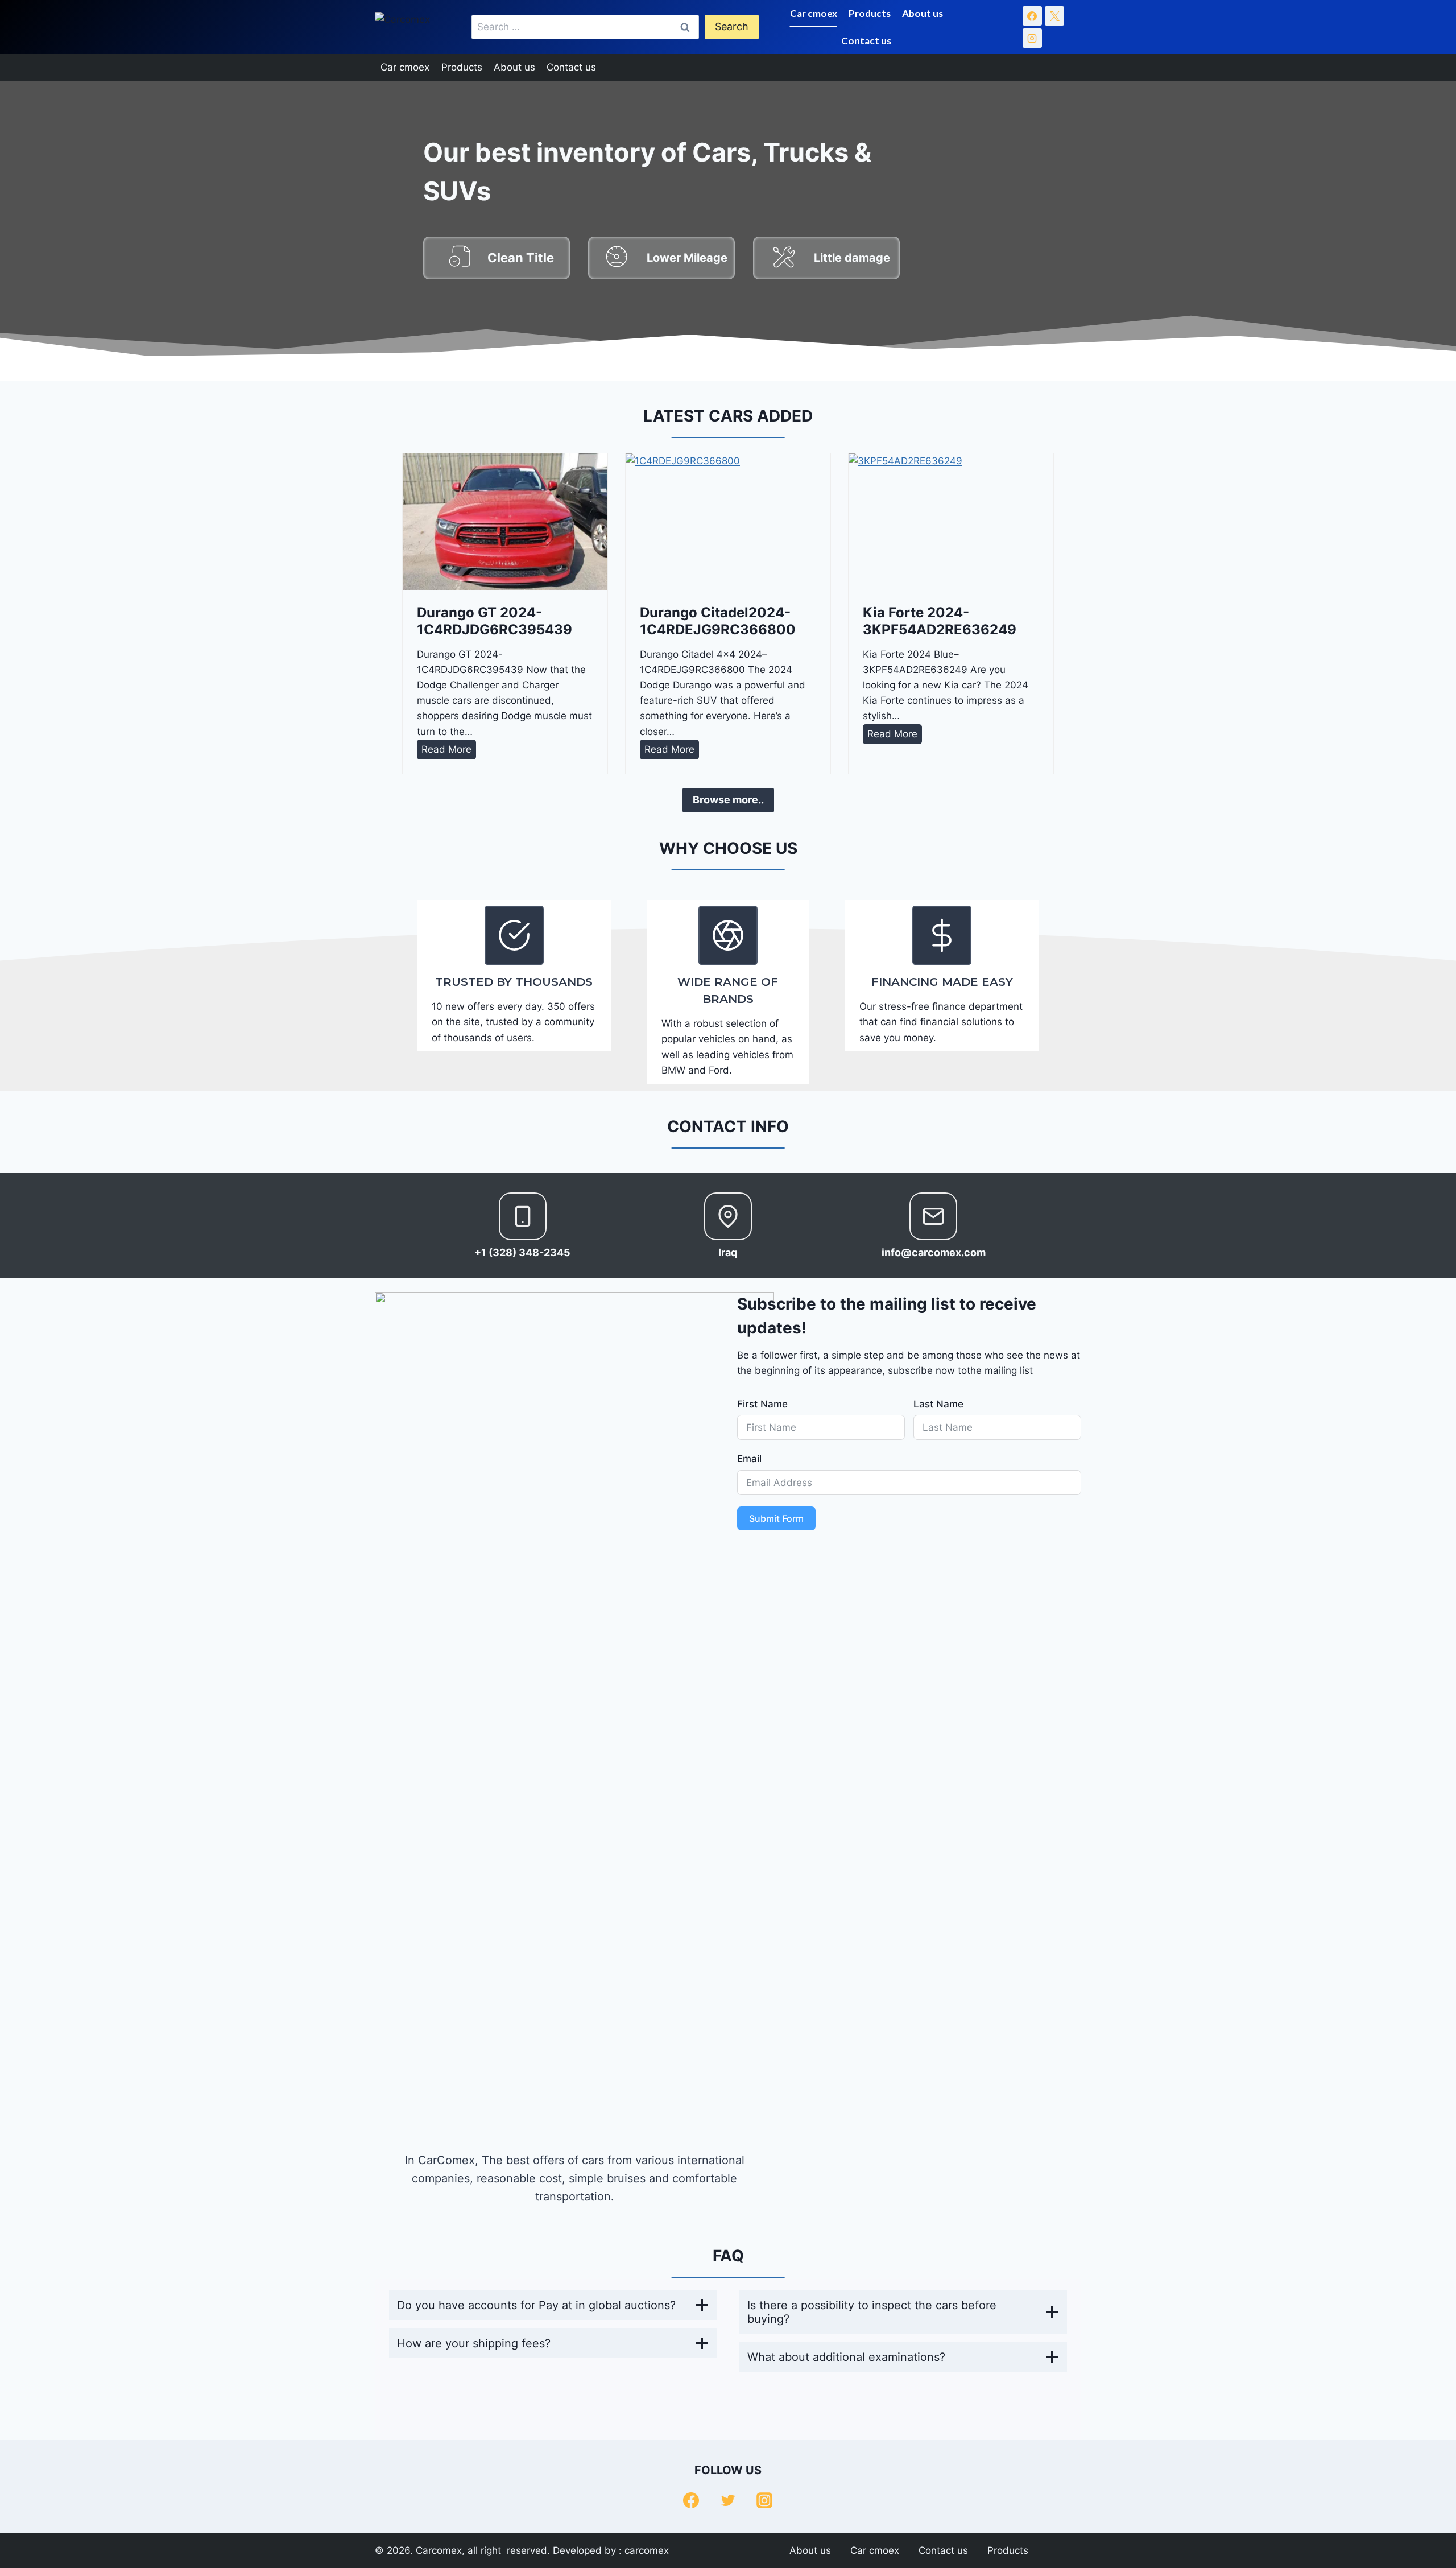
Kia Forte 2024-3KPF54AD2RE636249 (940, 621)
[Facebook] (1032, 16)
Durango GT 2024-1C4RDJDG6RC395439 (495, 621)
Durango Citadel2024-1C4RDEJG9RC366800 (718, 621)
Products (870, 13)
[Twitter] (728, 2500)
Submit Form (776, 1518)
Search (732, 26)
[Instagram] (1032, 38)
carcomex (647, 2550)
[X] (1054, 16)
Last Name (938, 1404)
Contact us (866, 41)
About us (923, 13)
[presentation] (505, 522)
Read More (449, 751)
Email (749, 1459)
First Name (762, 1404)
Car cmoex (814, 13)
